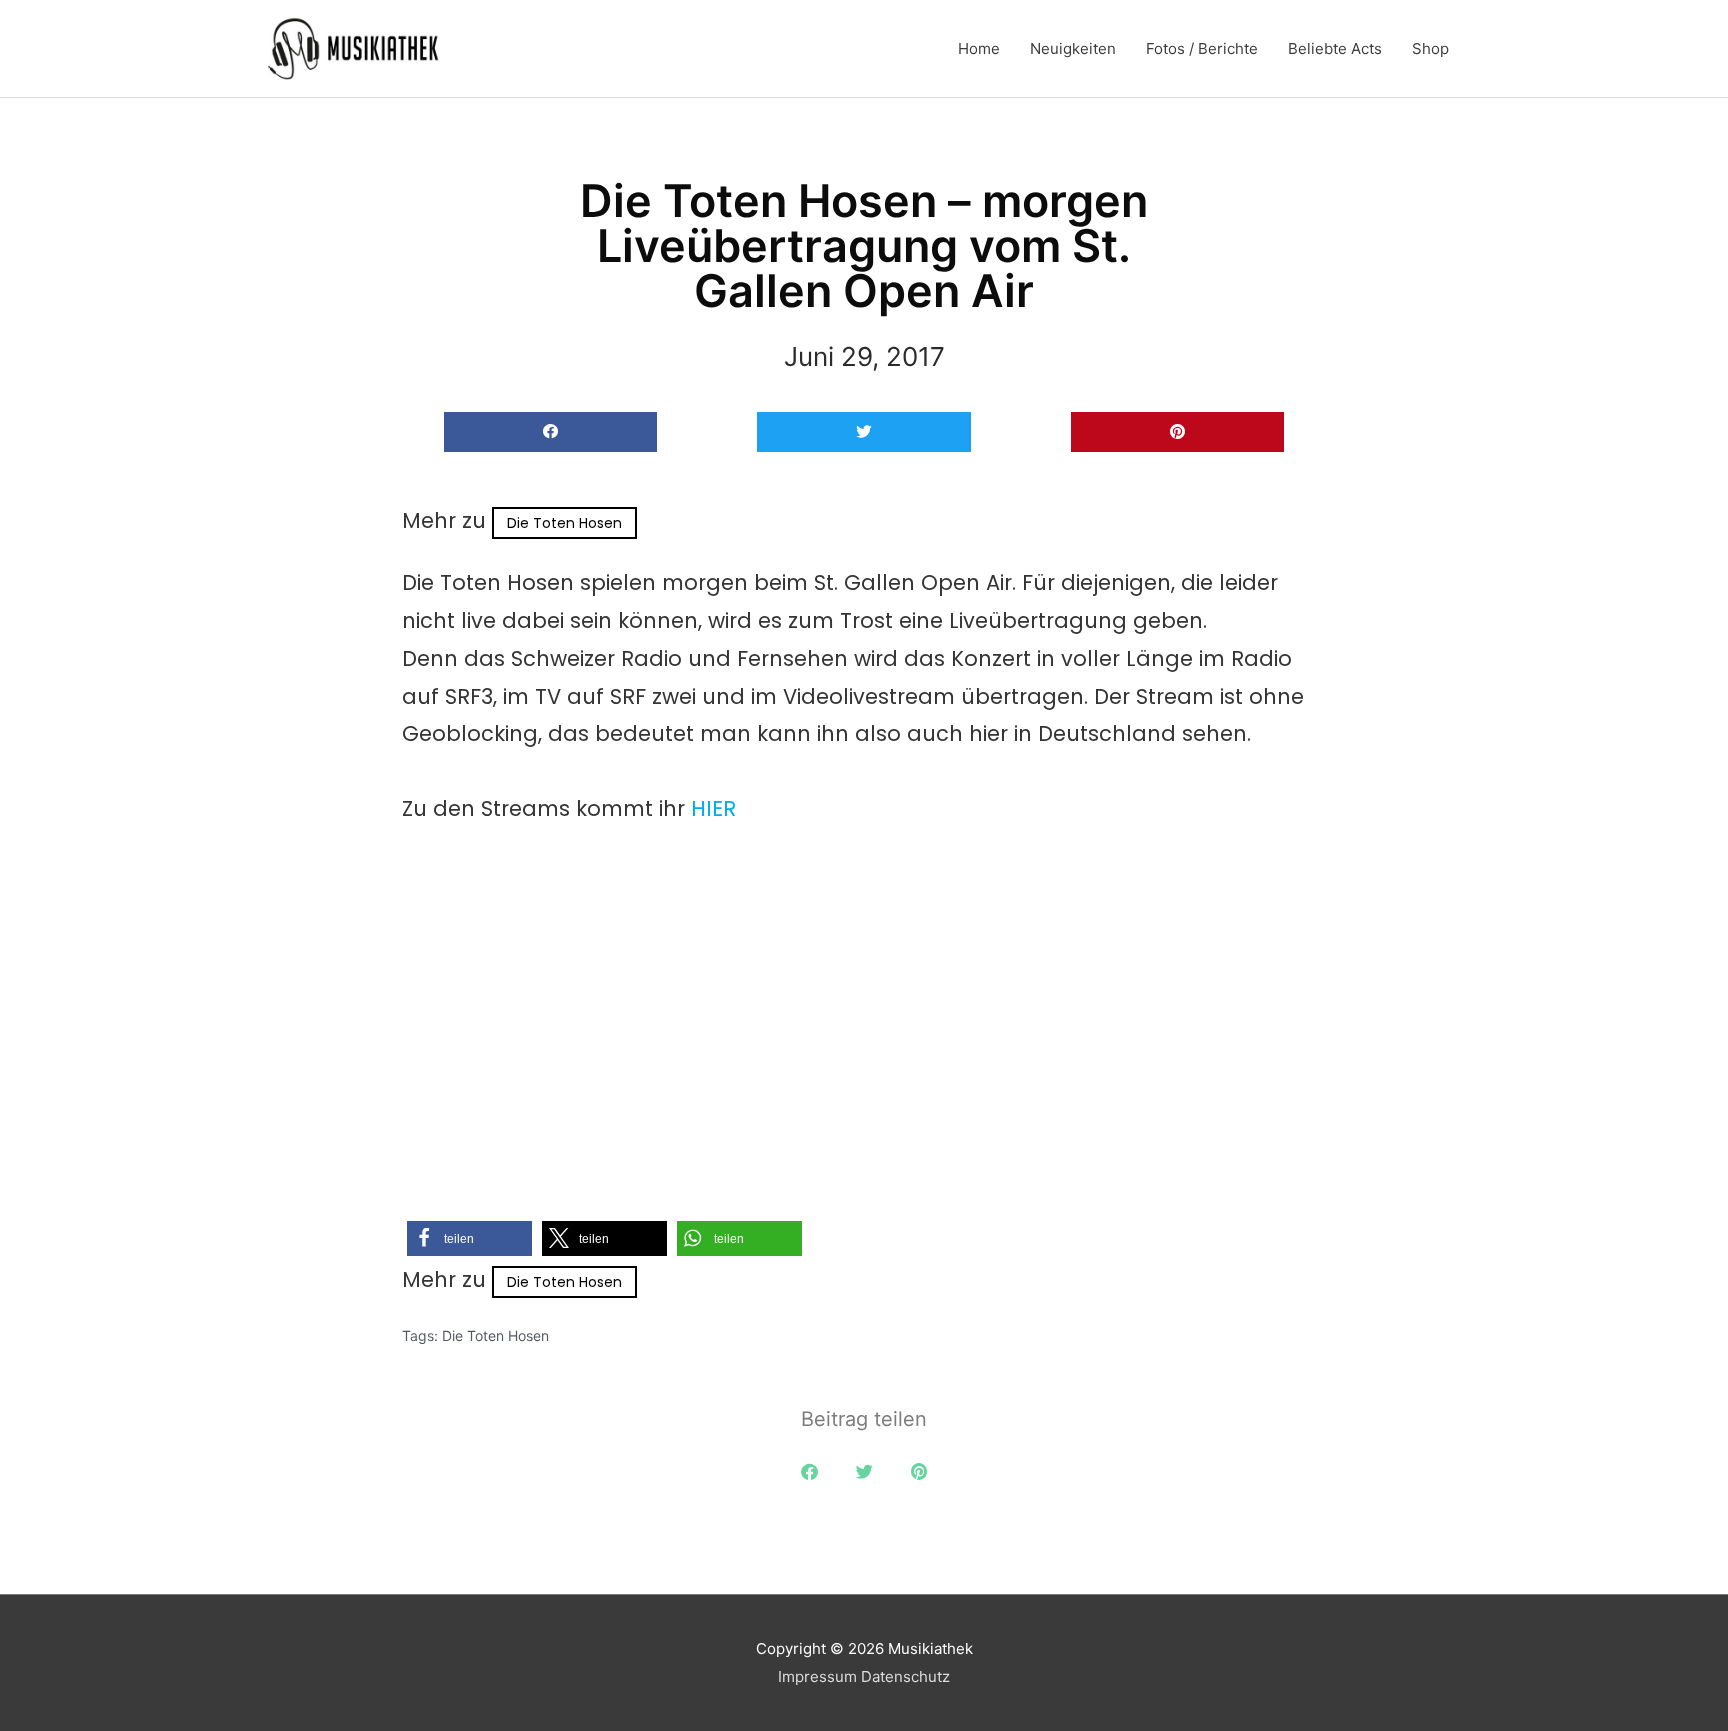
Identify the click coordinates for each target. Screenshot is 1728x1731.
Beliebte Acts (1335, 48)
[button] (550, 432)
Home (979, 48)
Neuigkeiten (1073, 48)
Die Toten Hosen (564, 523)
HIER (713, 808)
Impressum (817, 1676)
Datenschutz (905, 1676)
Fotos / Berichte (1202, 48)
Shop (1430, 48)
